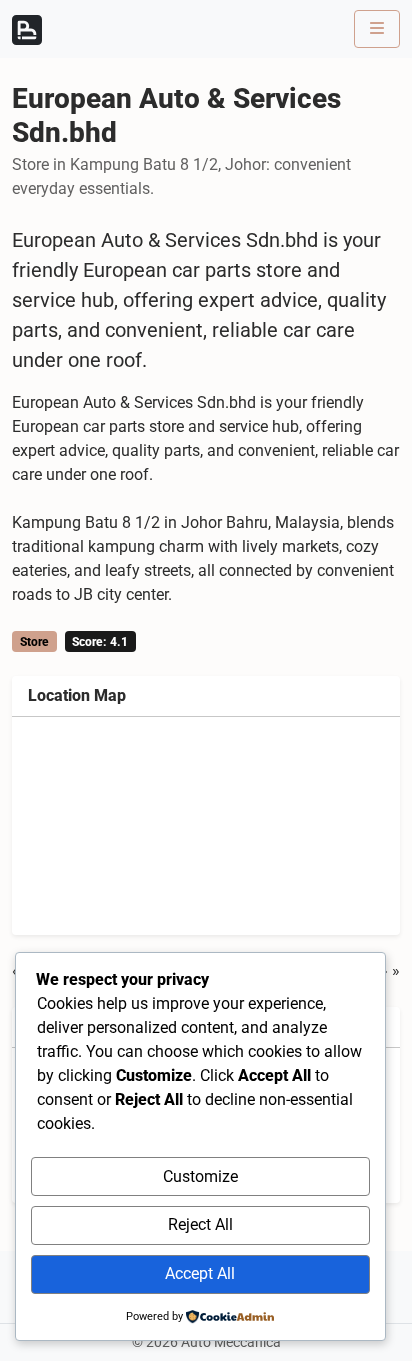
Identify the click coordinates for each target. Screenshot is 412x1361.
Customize (200, 1176)
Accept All (200, 1273)
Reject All (200, 1224)
